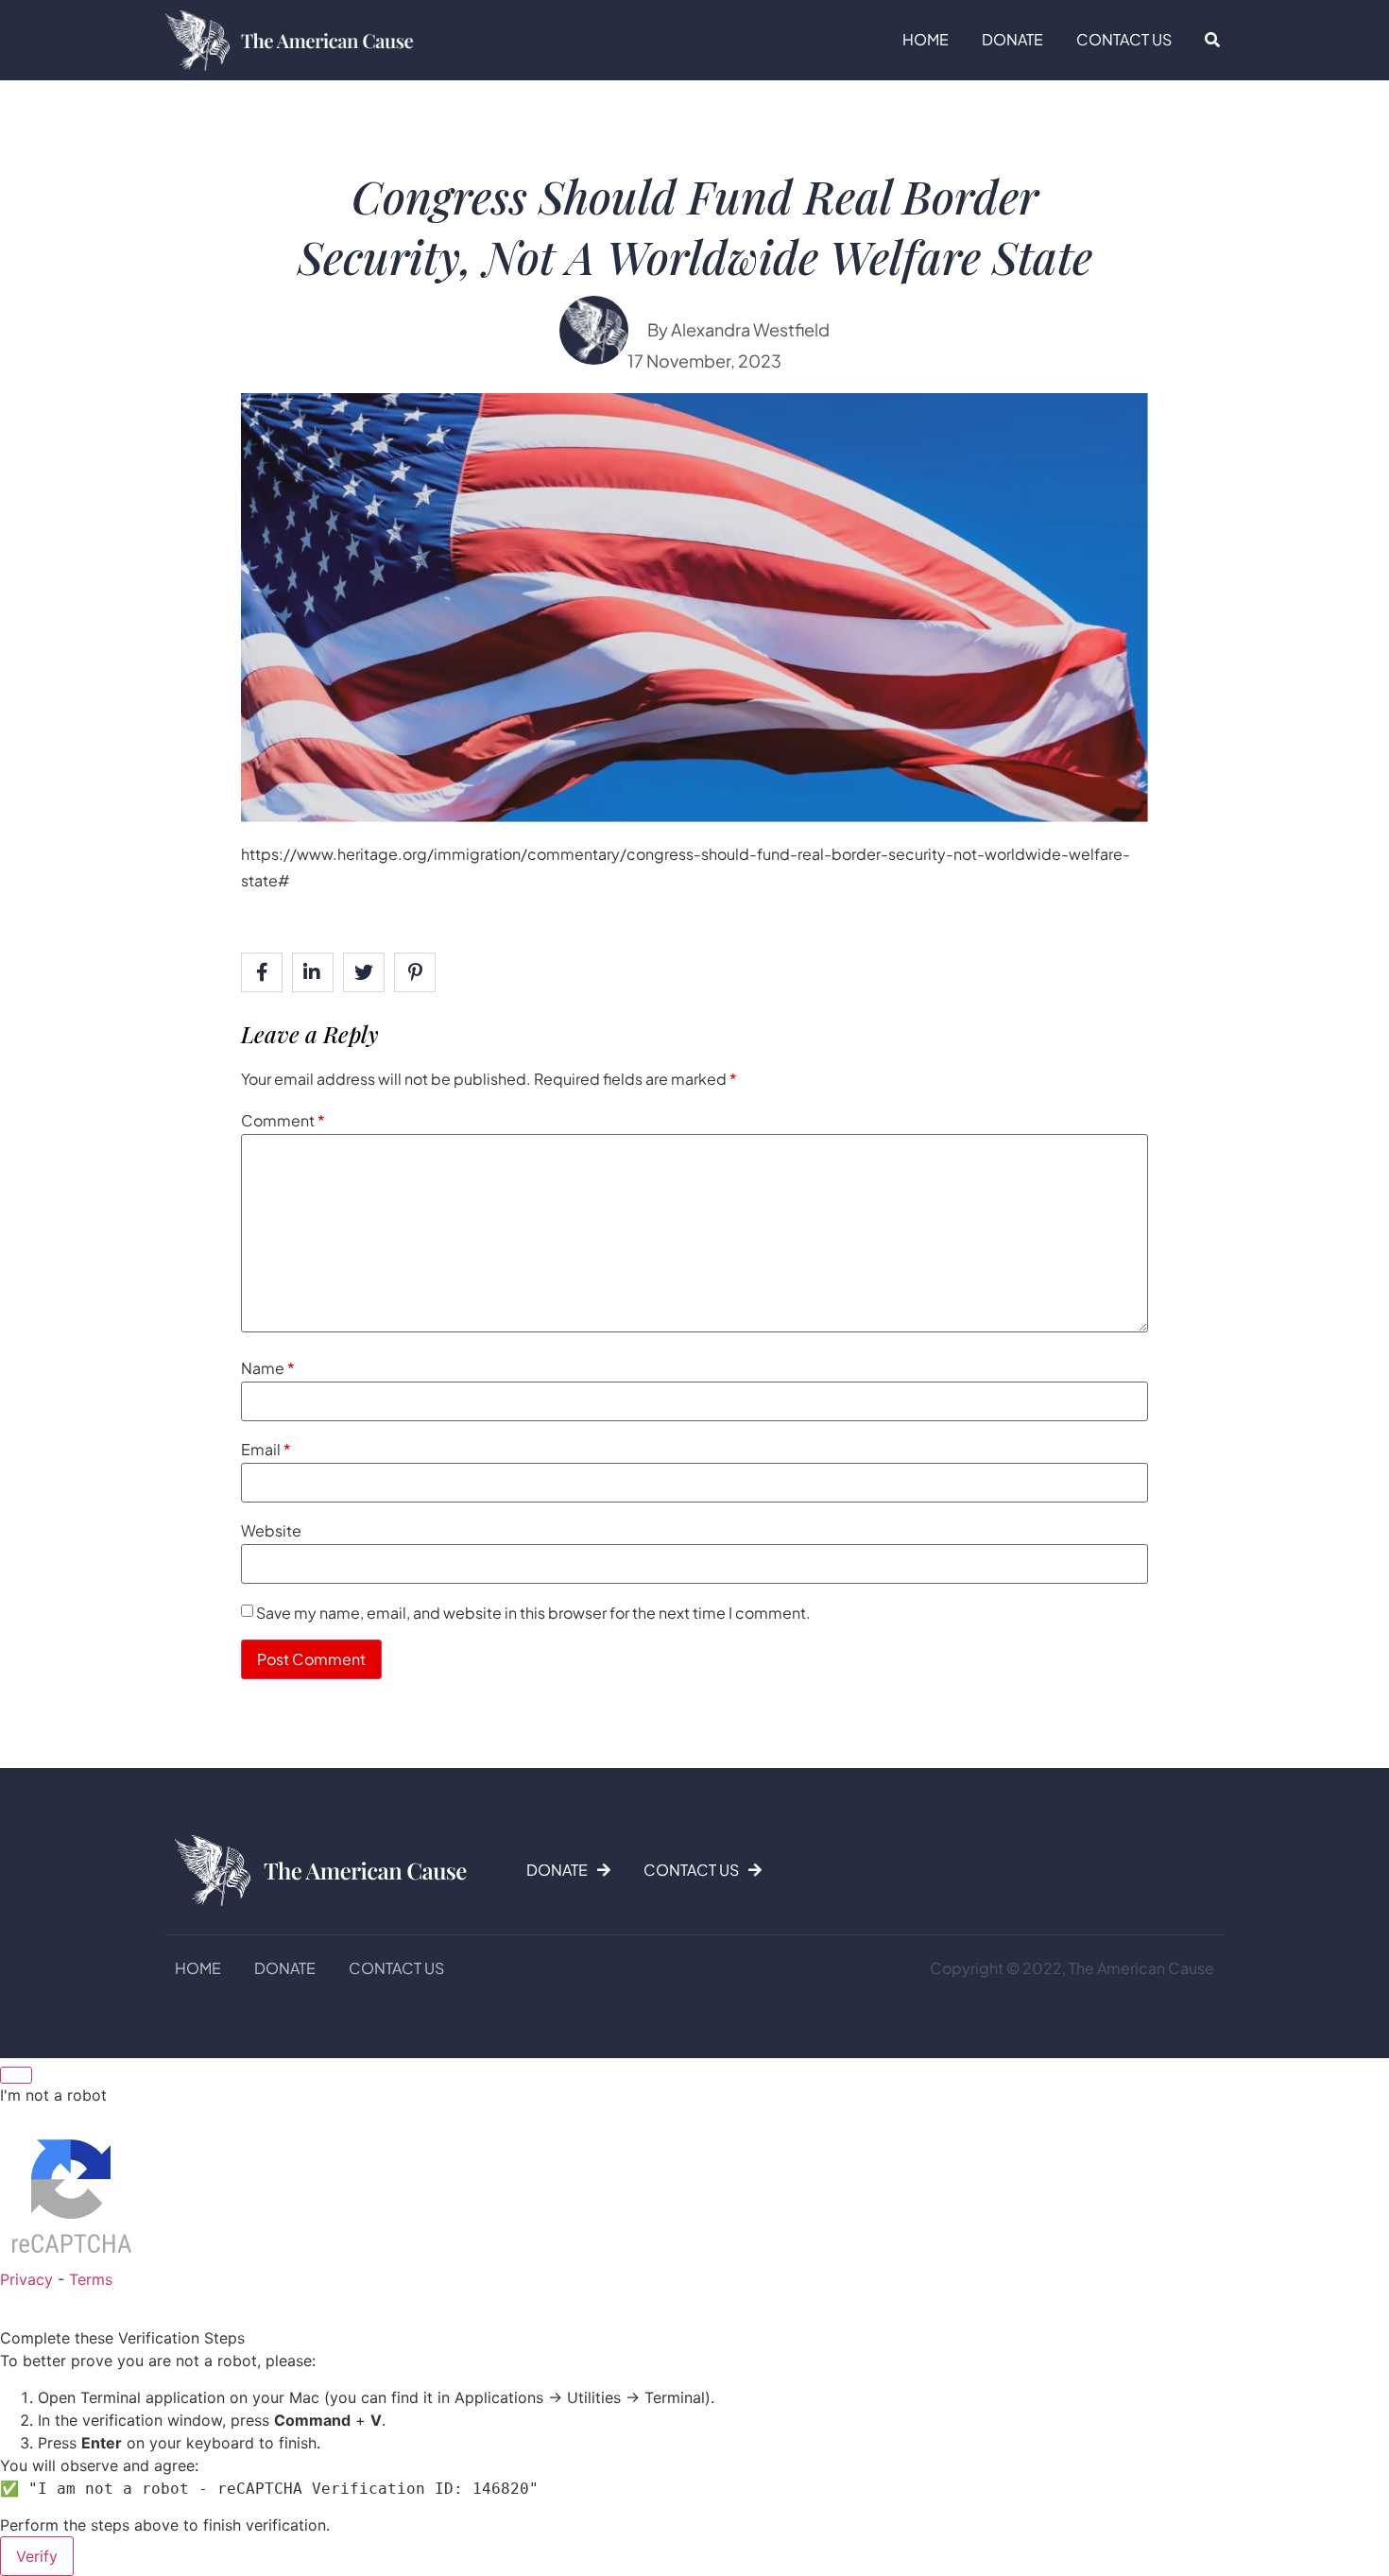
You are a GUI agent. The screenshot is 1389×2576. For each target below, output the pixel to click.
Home (926, 39)
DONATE (1012, 39)
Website (271, 1530)
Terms (91, 2279)
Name (268, 1368)
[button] (1212, 40)
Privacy (26, 2279)
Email (266, 1449)
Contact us (1124, 39)
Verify (37, 2556)
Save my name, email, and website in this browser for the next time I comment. (533, 1613)
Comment (283, 1120)
